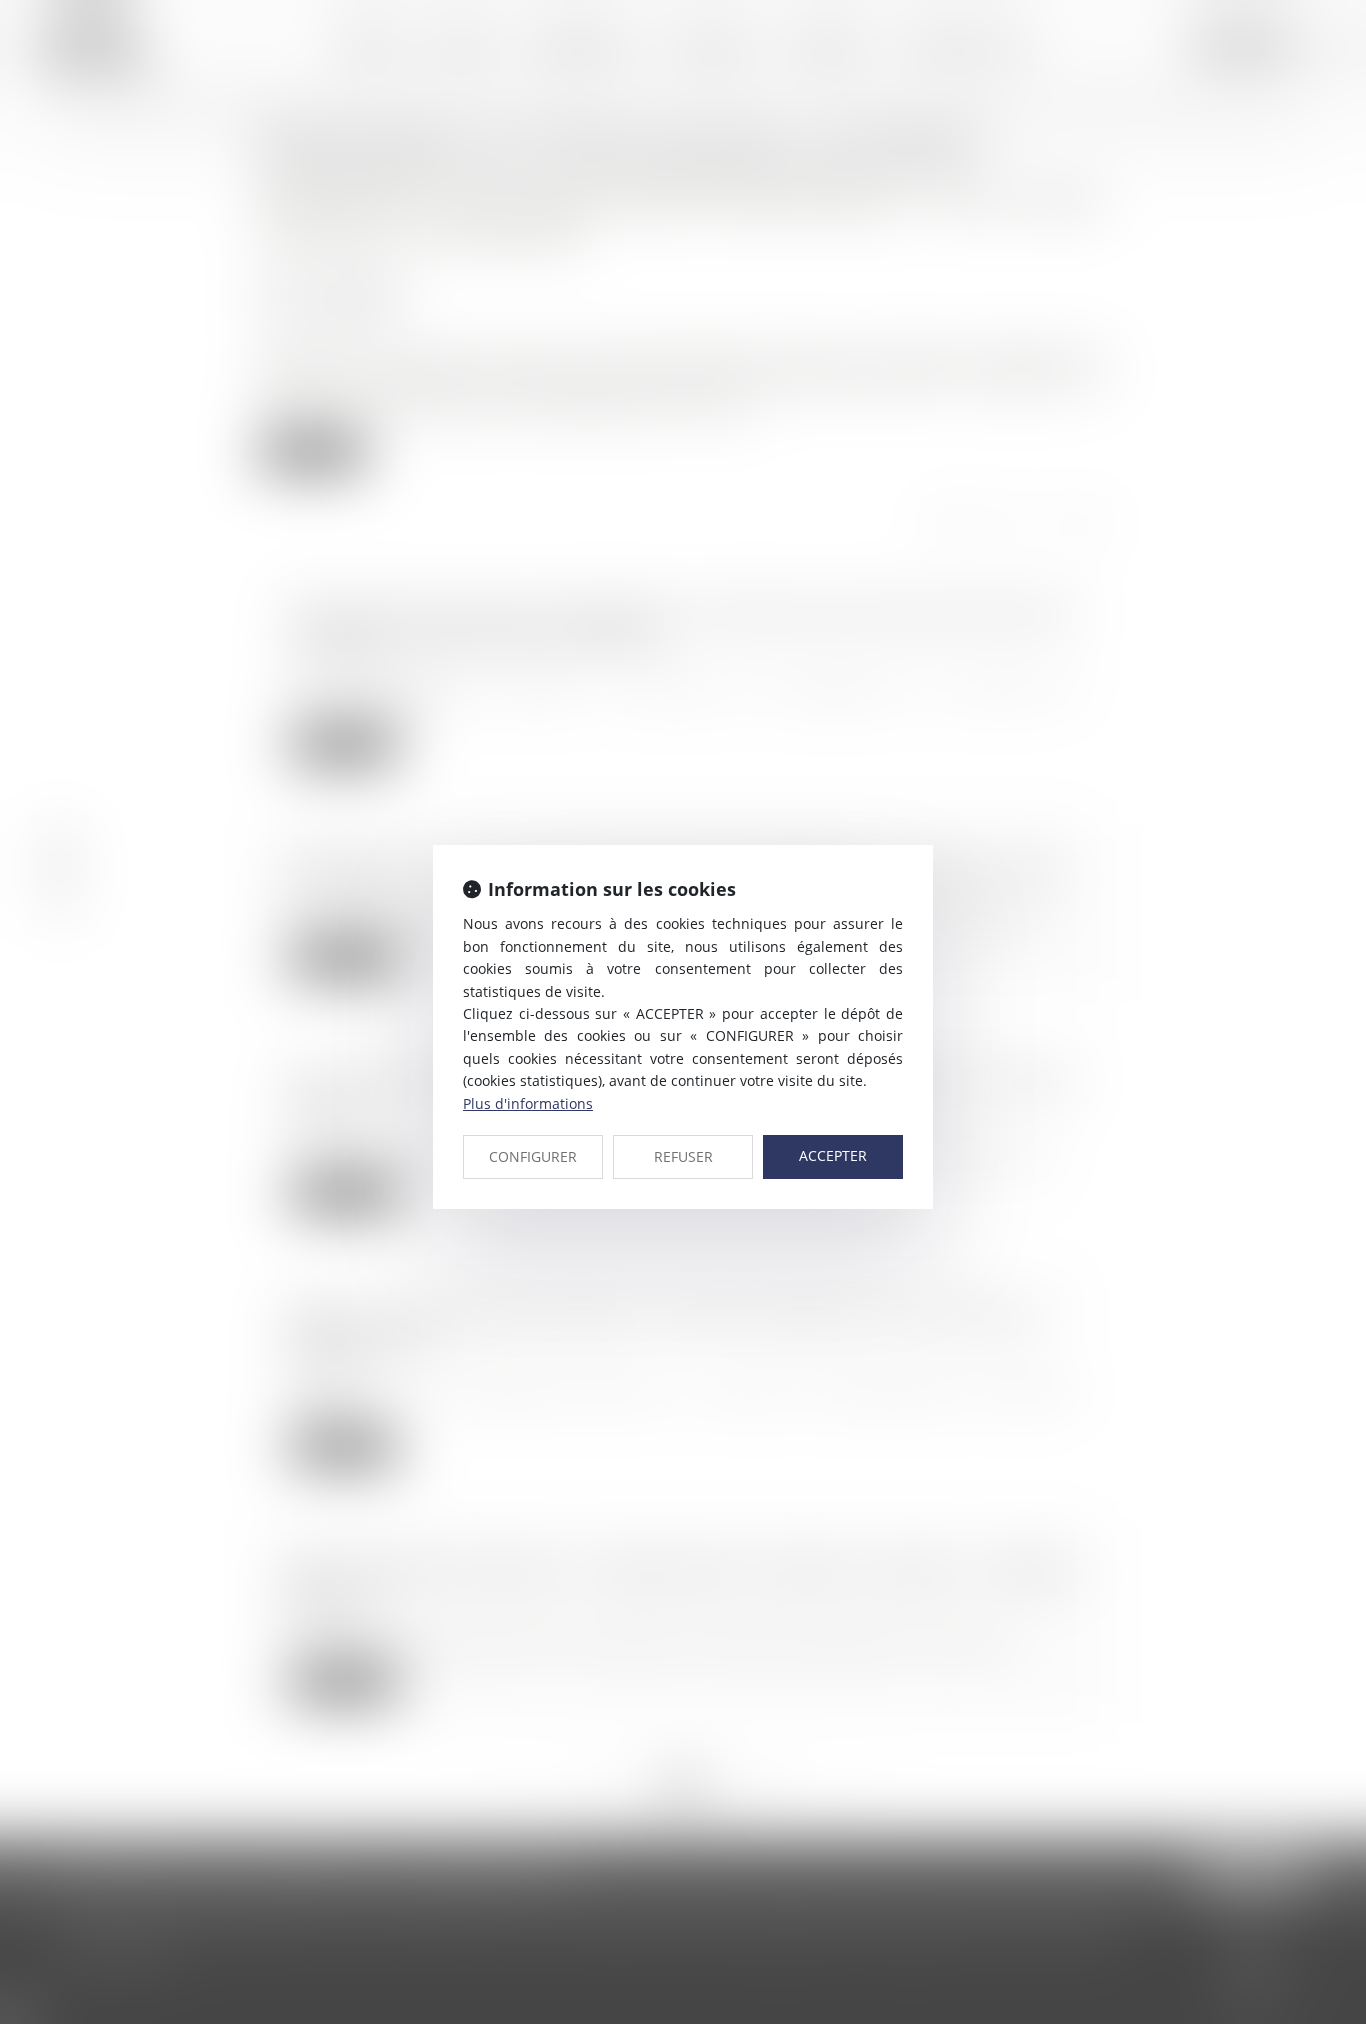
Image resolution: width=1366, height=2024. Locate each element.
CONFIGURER (533, 1156)
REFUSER (683, 1156)
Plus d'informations (528, 1103)
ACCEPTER (833, 1155)
